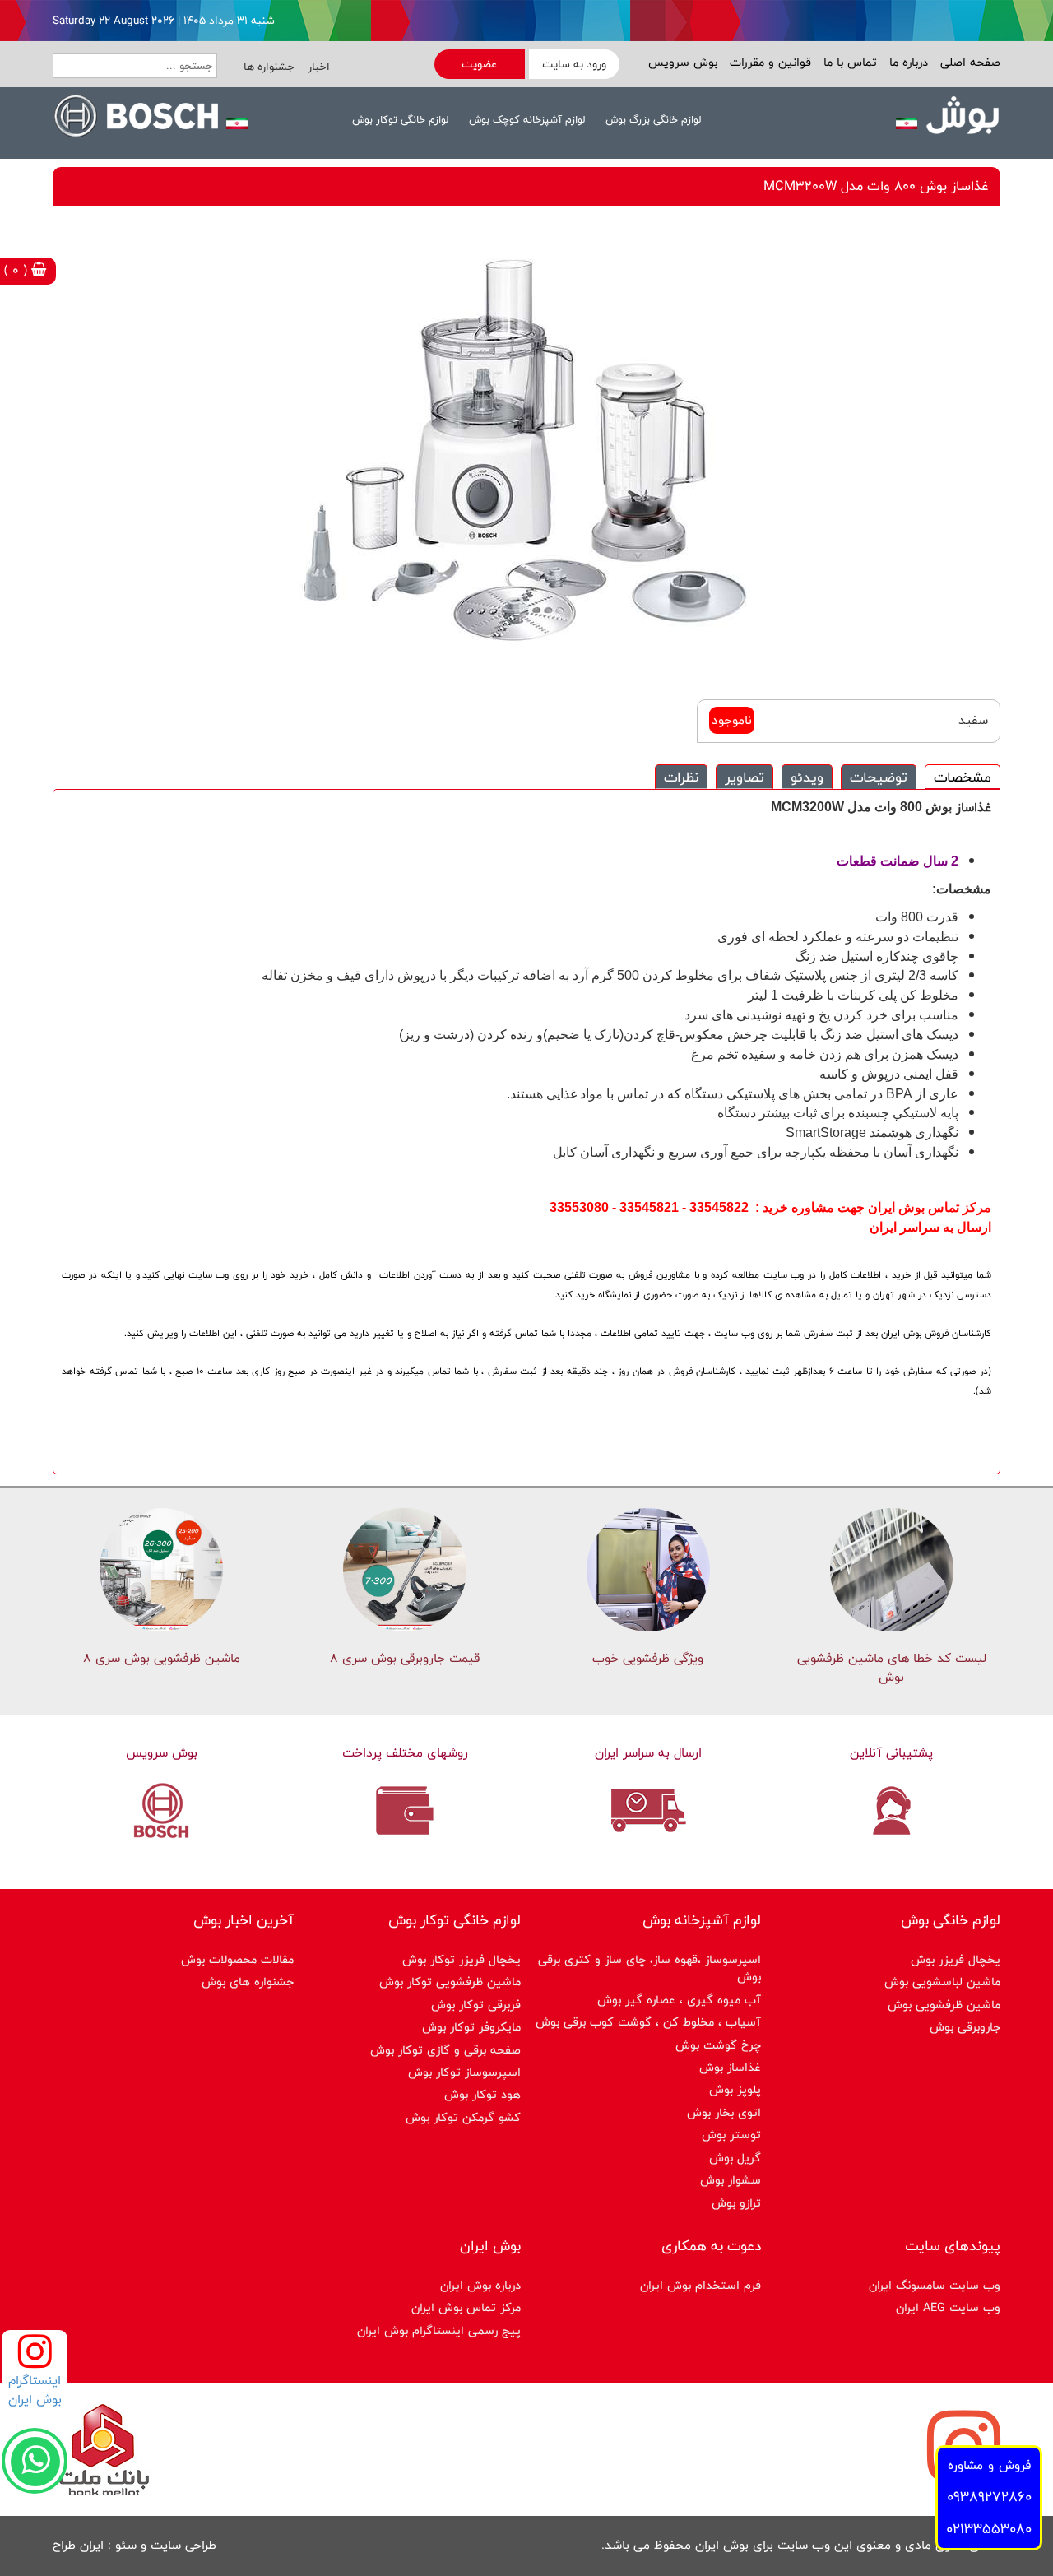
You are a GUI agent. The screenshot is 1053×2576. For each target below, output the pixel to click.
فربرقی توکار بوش (476, 2005)
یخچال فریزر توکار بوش (462, 1959)
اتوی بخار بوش (724, 2112)
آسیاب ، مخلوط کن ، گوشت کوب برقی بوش (648, 2022)
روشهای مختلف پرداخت (405, 1753)
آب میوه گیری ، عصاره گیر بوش (679, 2000)
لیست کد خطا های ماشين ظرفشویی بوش (892, 1668)
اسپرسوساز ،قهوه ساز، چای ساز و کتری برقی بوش (649, 1968)
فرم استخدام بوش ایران (700, 2285)
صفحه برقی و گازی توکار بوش (445, 2050)
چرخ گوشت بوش (718, 2045)
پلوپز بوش (735, 2089)
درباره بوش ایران (480, 2285)
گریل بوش (735, 2158)
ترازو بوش (736, 2203)
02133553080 (989, 2529)
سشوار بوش (731, 2180)
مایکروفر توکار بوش (471, 2027)
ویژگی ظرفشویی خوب (648, 1658)
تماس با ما (848, 62)
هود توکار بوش (482, 2094)
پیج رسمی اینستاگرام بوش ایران (439, 2330)
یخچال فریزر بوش (956, 1959)
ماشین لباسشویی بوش (942, 1982)
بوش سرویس (683, 62)
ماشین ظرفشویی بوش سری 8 (162, 1658)
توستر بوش (731, 2135)
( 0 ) (18, 270)
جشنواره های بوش (248, 1982)
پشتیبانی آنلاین (891, 1753)
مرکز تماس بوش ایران (466, 2307)
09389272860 (989, 2497)
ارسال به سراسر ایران (648, 1753)
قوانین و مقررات (768, 62)
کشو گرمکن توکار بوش (463, 2117)
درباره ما (907, 62)
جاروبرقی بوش (965, 2027)
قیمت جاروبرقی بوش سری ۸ (405, 1658)
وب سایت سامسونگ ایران (935, 2285)
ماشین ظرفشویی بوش (944, 2005)
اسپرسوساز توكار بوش (464, 2072)
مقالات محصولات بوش (237, 1959)
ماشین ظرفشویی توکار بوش (450, 1982)
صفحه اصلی (968, 62)
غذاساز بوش (730, 2067)
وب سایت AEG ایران (948, 2307)
